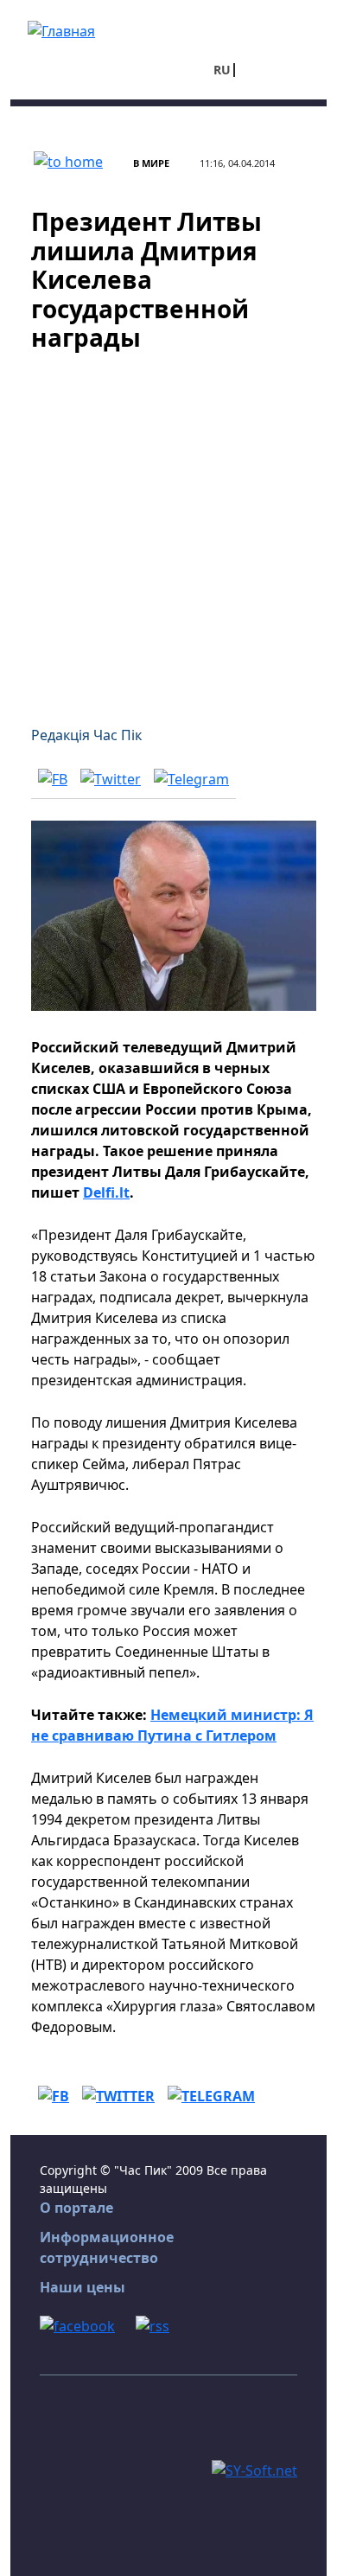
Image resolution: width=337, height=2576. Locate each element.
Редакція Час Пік (86, 735)
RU (222, 70)
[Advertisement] (168, 528)
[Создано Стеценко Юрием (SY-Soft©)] (254, 2469)
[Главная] (61, 29)
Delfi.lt (106, 1192)
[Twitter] (111, 778)
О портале (76, 2208)
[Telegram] (191, 778)
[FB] (53, 778)
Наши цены (83, 2287)
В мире (151, 163)
